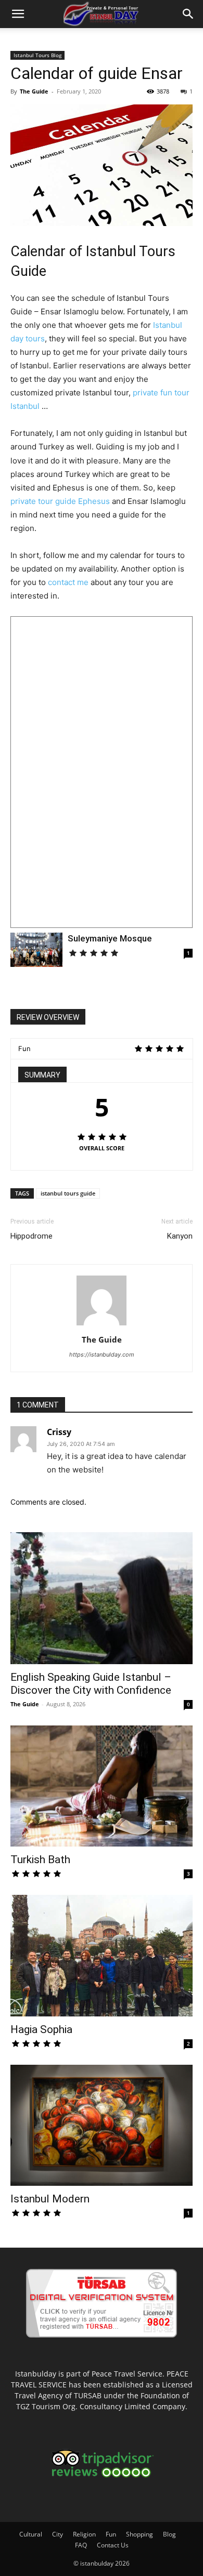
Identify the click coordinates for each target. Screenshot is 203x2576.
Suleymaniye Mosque (110, 938)
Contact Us (113, 2545)
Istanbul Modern (50, 2199)
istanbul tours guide (68, 1193)
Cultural (31, 2534)
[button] (18, 14)
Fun (111, 2534)
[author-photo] (102, 1325)
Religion (84, 2534)
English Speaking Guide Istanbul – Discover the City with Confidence (91, 1684)
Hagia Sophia (41, 2029)
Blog (169, 2534)
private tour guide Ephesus (60, 501)
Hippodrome (31, 1236)
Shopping (139, 2534)
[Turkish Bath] (102, 1786)
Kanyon (180, 1236)
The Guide (34, 91)
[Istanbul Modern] (102, 2126)
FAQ (81, 2545)
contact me (68, 582)
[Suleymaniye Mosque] (36, 950)
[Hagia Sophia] (102, 1956)
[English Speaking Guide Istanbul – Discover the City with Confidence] (102, 1598)
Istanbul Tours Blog (37, 55)
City (58, 2534)
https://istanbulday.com (102, 1355)
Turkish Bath (40, 1860)
